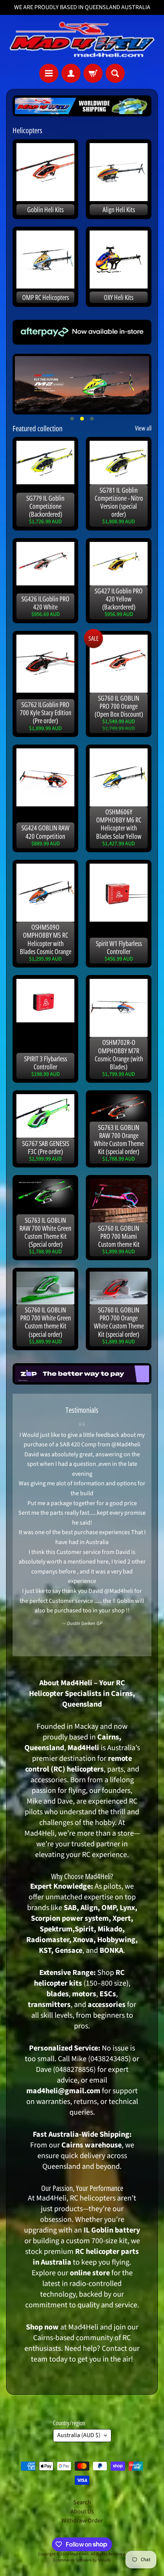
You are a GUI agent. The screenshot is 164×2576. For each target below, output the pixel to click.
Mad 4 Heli (80, 2554)
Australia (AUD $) (79, 2435)
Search (82, 2502)
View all (143, 428)
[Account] (71, 73)
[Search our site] (115, 73)
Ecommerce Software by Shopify (82, 2560)
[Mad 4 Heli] (82, 39)
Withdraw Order (82, 2521)
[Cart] (93, 73)
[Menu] (49, 73)
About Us (82, 2512)
